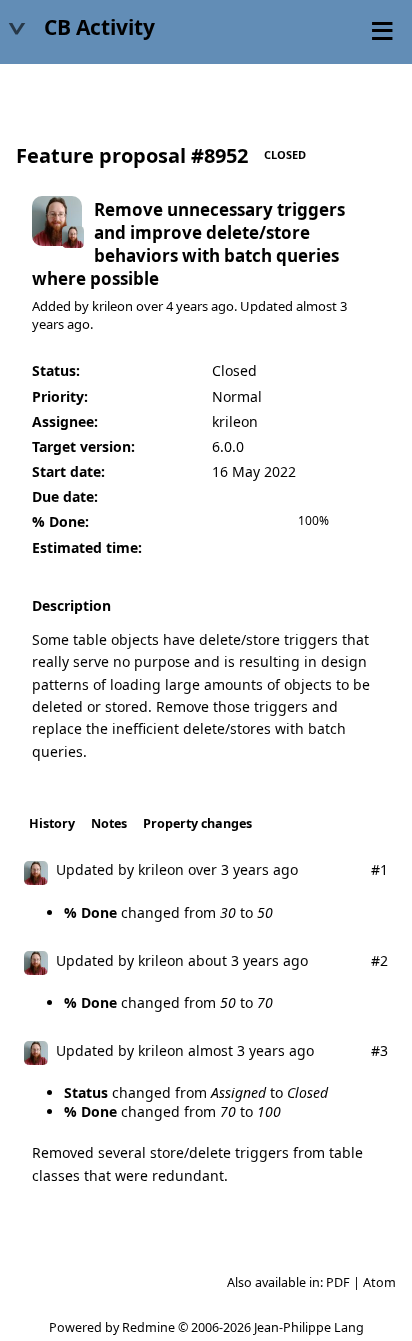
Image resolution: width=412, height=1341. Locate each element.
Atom (379, 1282)
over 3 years (228, 869)
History (52, 823)
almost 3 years (236, 1050)
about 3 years (233, 960)
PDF (338, 1282)
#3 (379, 1050)
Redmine (148, 1327)
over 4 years (172, 306)
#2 (379, 960)
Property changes (197, 823)
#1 (379, 869)
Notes (109, 823)
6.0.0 (228, 446)
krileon (112, 306)
